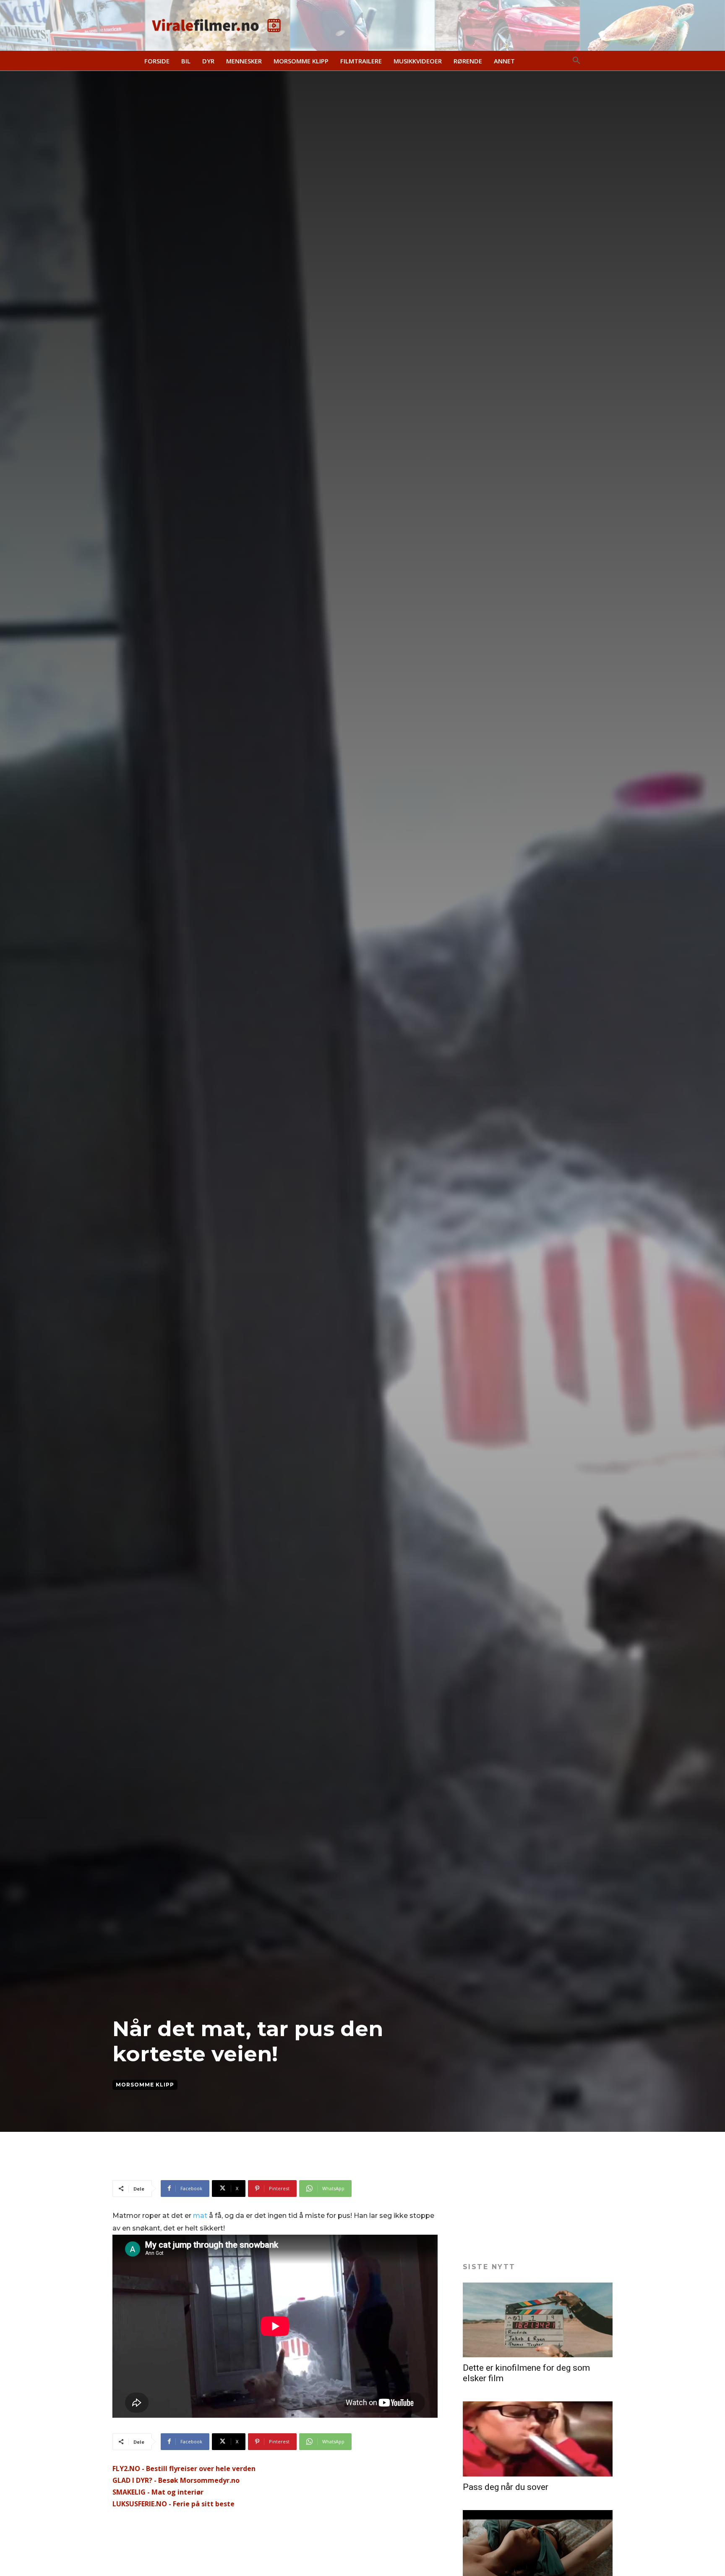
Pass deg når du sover (506, 2487)
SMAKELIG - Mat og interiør (158, 2492)
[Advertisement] (265, 2159)
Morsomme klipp (145, 2085)
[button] (576, 61)
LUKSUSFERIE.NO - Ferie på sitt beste (173, 2504)
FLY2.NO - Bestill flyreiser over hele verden (184, 2469)
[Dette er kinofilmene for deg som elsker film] (538, 2320)
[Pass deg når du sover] (538, 2439)
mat (200, 2216)
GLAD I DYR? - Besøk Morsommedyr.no (176, 2480)
